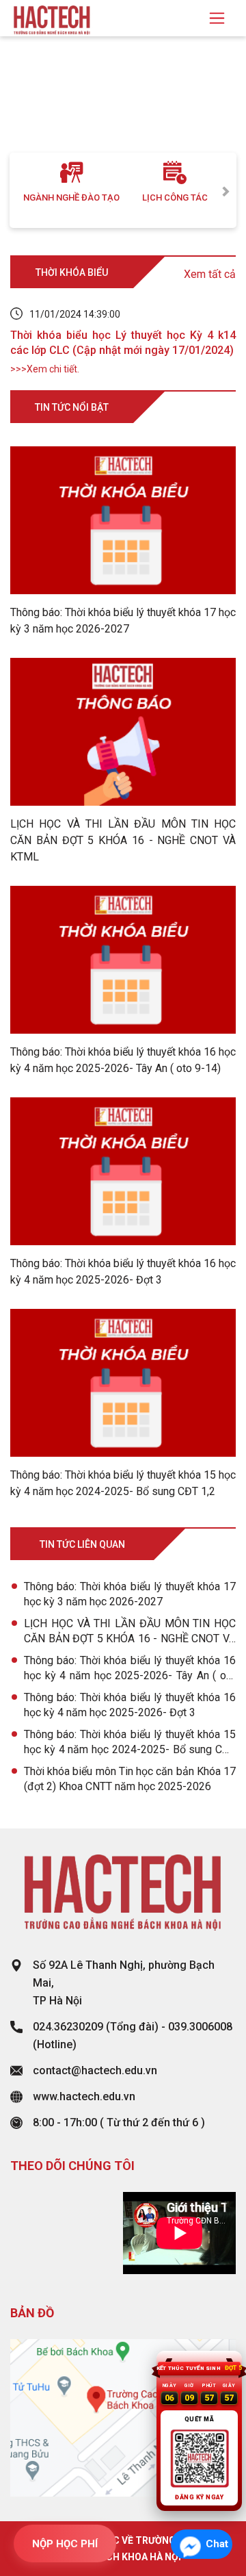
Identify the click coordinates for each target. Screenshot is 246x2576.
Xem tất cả (210, 274)
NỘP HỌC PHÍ (65, 2544)
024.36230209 (68, 2027)
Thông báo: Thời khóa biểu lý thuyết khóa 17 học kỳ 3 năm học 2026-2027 (130, 1594)
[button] (18, 108)
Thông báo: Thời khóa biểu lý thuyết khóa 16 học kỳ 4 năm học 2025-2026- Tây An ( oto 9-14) (130, 1669)
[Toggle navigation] (217, 18)
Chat (217, 2544)
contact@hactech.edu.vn (95, 2070)
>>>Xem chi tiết (44, 369)
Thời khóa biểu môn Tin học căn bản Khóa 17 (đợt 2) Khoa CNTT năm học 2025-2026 (130, 1779)
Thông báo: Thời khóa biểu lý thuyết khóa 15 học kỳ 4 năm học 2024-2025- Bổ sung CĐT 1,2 (130, 1743)
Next (226, 190)
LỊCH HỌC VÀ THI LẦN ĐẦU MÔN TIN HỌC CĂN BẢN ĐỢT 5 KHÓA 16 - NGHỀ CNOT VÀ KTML (130, 1632)
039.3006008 (200, 2027)
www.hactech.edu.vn (84, 2096)
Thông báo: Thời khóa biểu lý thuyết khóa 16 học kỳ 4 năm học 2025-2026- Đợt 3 (130, 1705)
